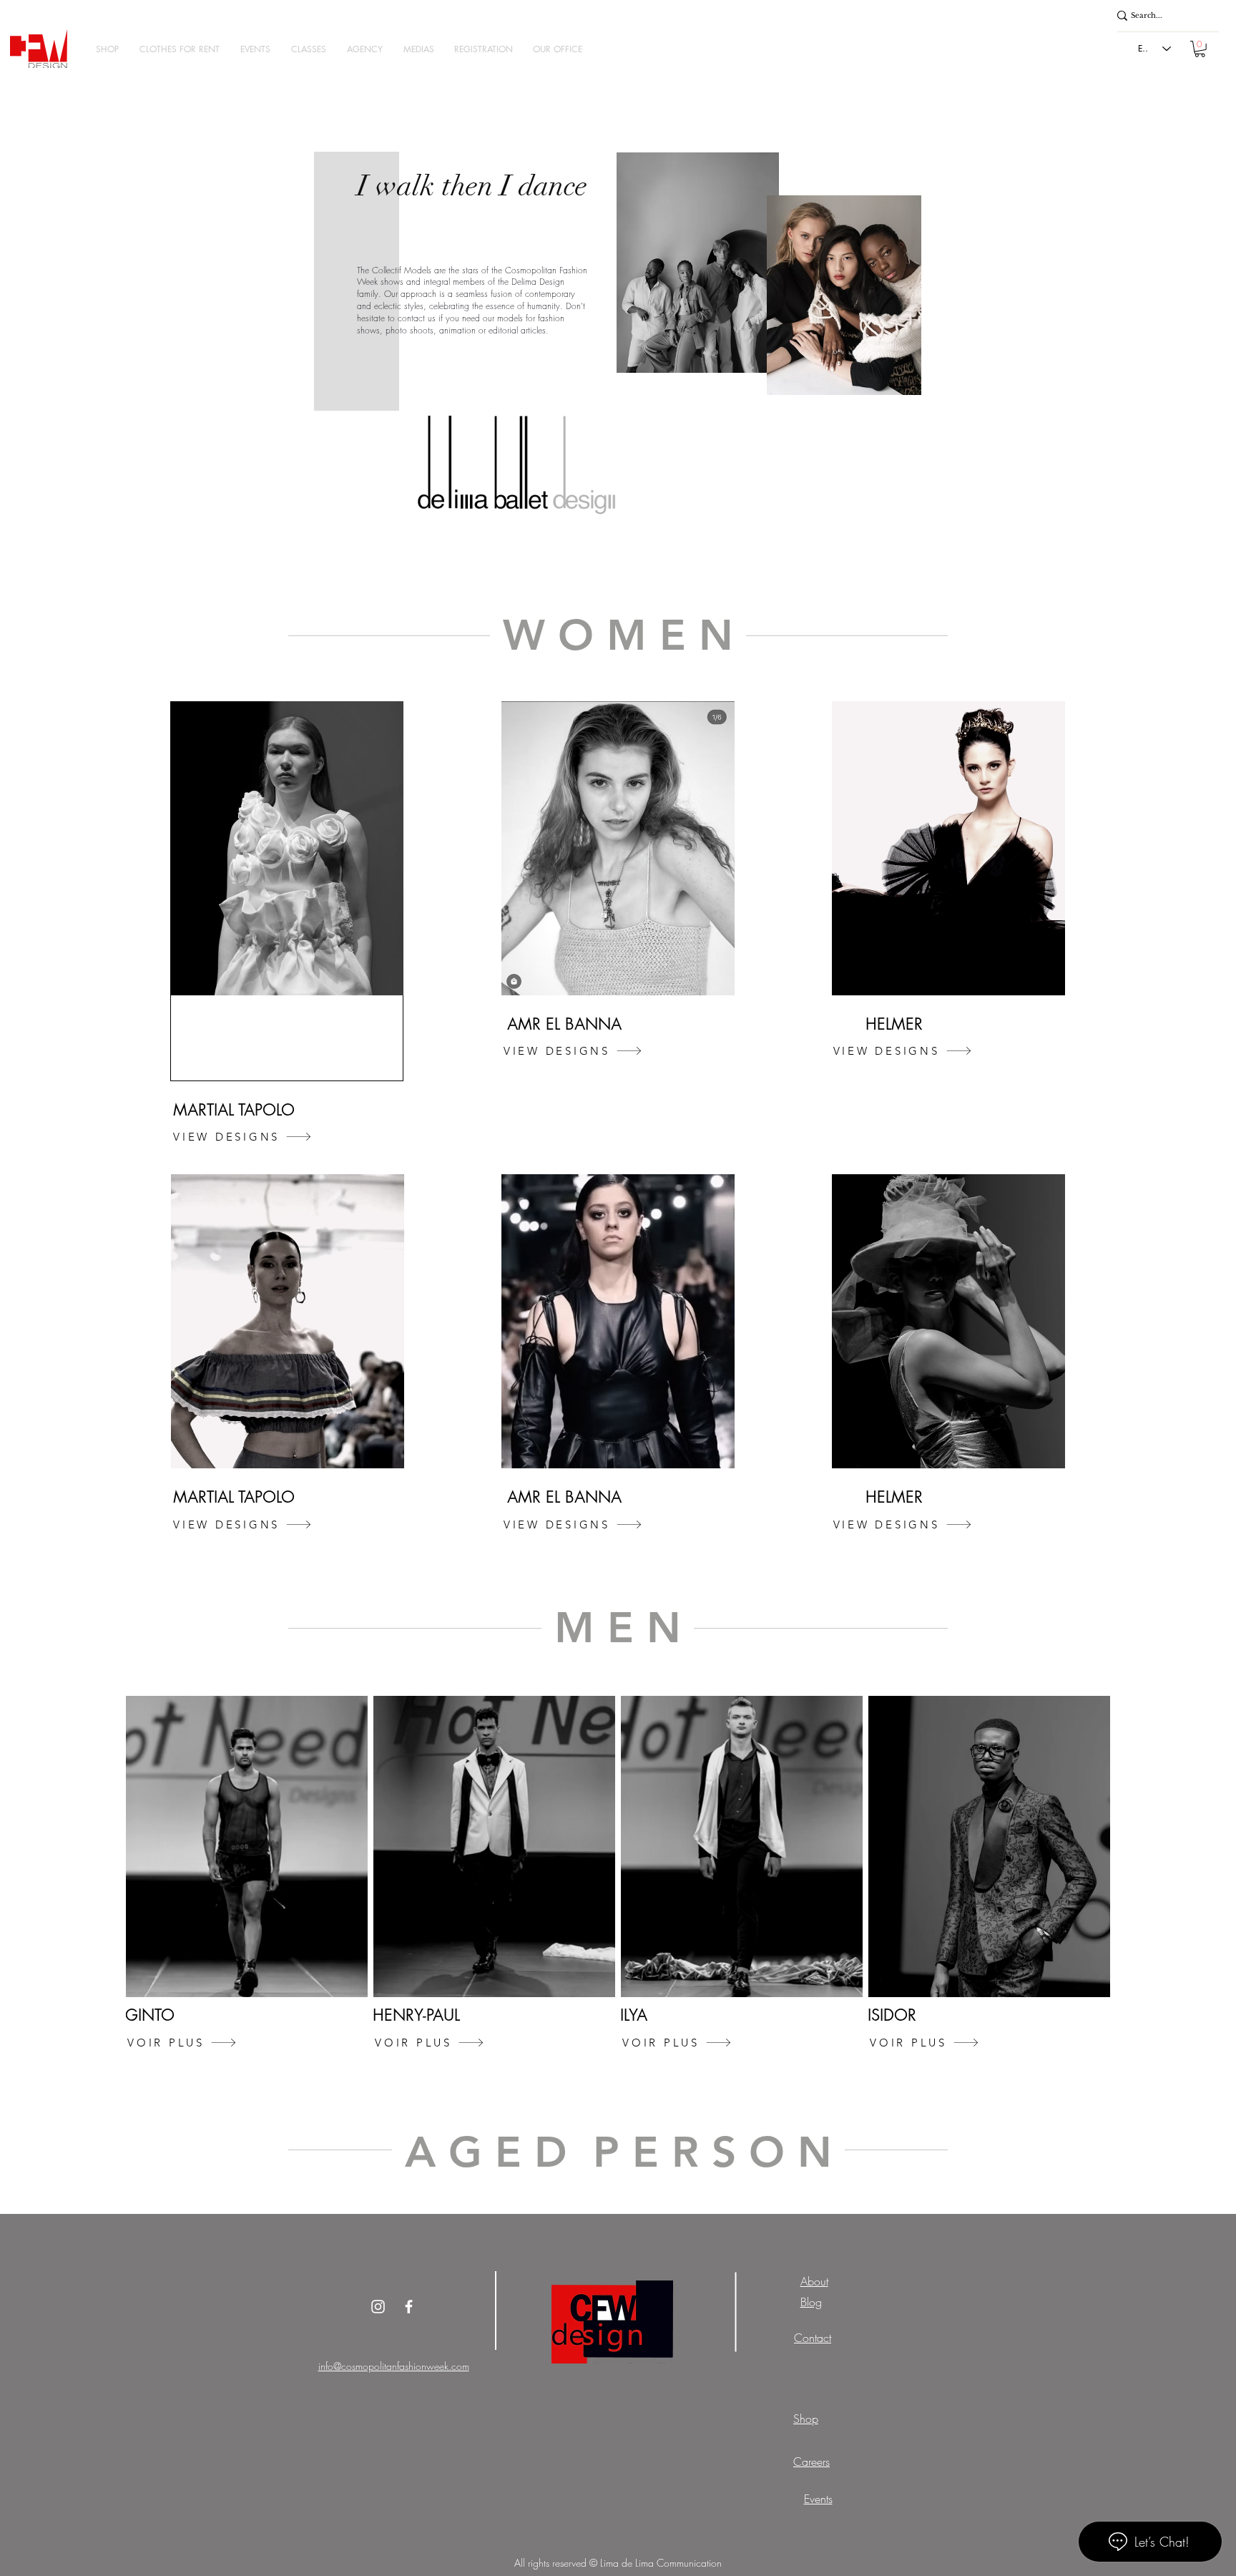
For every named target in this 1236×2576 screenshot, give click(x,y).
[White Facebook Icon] (409, 2307)
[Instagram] (378, 2307)
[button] (107, 49)
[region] (287, 891)
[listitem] (247, 1876)
